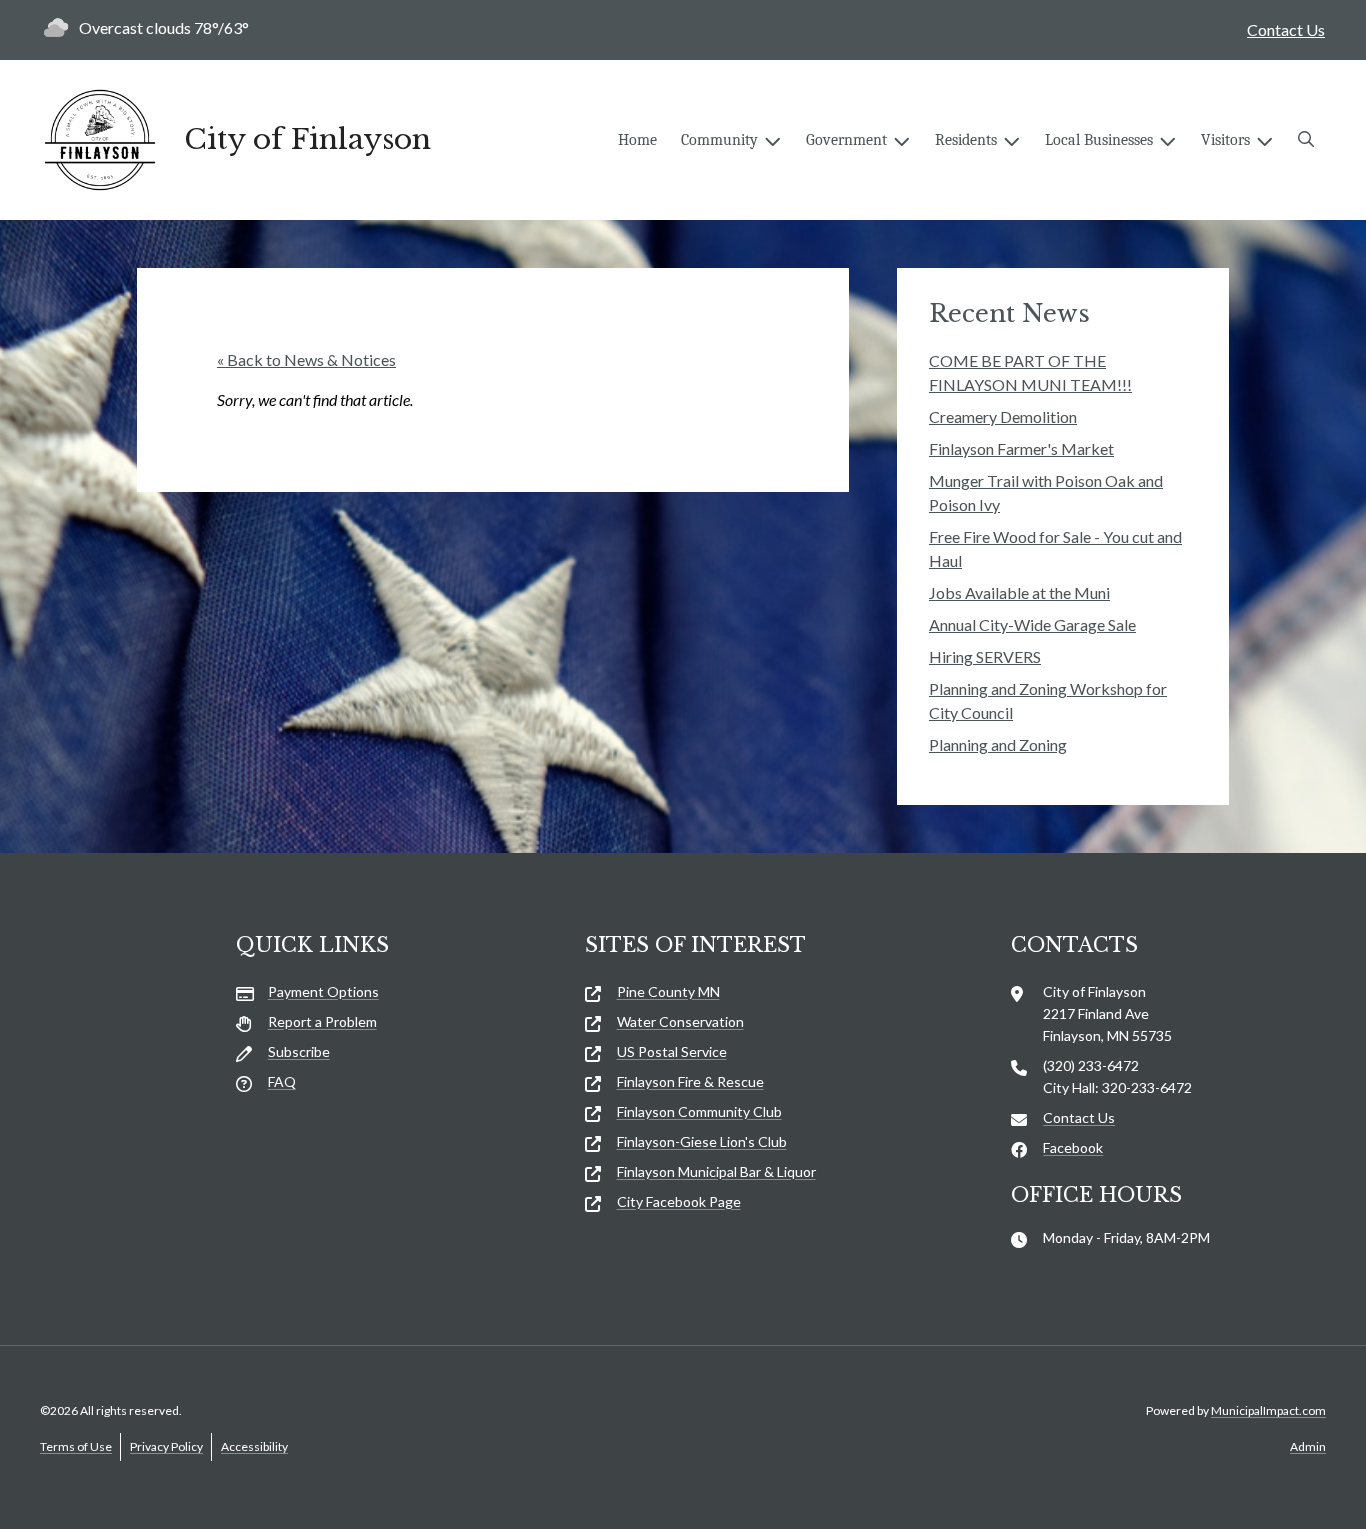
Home (637, 140)
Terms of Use (76, 1446)
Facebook (1073, 1147)
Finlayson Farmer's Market (1021, 448)
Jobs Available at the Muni (1019, 592)
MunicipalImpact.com (1268, 1410)
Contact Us (1286, 29)
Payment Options (323, 991)
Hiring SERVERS (985, 656)
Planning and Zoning (998, 744)
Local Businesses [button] (1099, 140)
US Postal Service (672, 1051)
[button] (1306, 140)
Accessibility (254, 1446)
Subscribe (299, 1051)
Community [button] (719, 140)
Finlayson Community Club (699, 1111)
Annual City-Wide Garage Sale (1032, 624)
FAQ (282, 1081)
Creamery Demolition (1003, 416)
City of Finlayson (307, 140)
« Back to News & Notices (306, 359)
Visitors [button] (1225, 140)
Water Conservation (680, 1021)
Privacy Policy (166, 1446)
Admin (1308, 1446)
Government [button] (846, 140)
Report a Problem (322, 1021)
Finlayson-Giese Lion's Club (702, 1141)
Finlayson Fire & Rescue (690, 1081)
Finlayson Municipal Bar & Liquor (716, 1171)
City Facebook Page (679, 1201)
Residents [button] (966, 140)
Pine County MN (668, 991)
